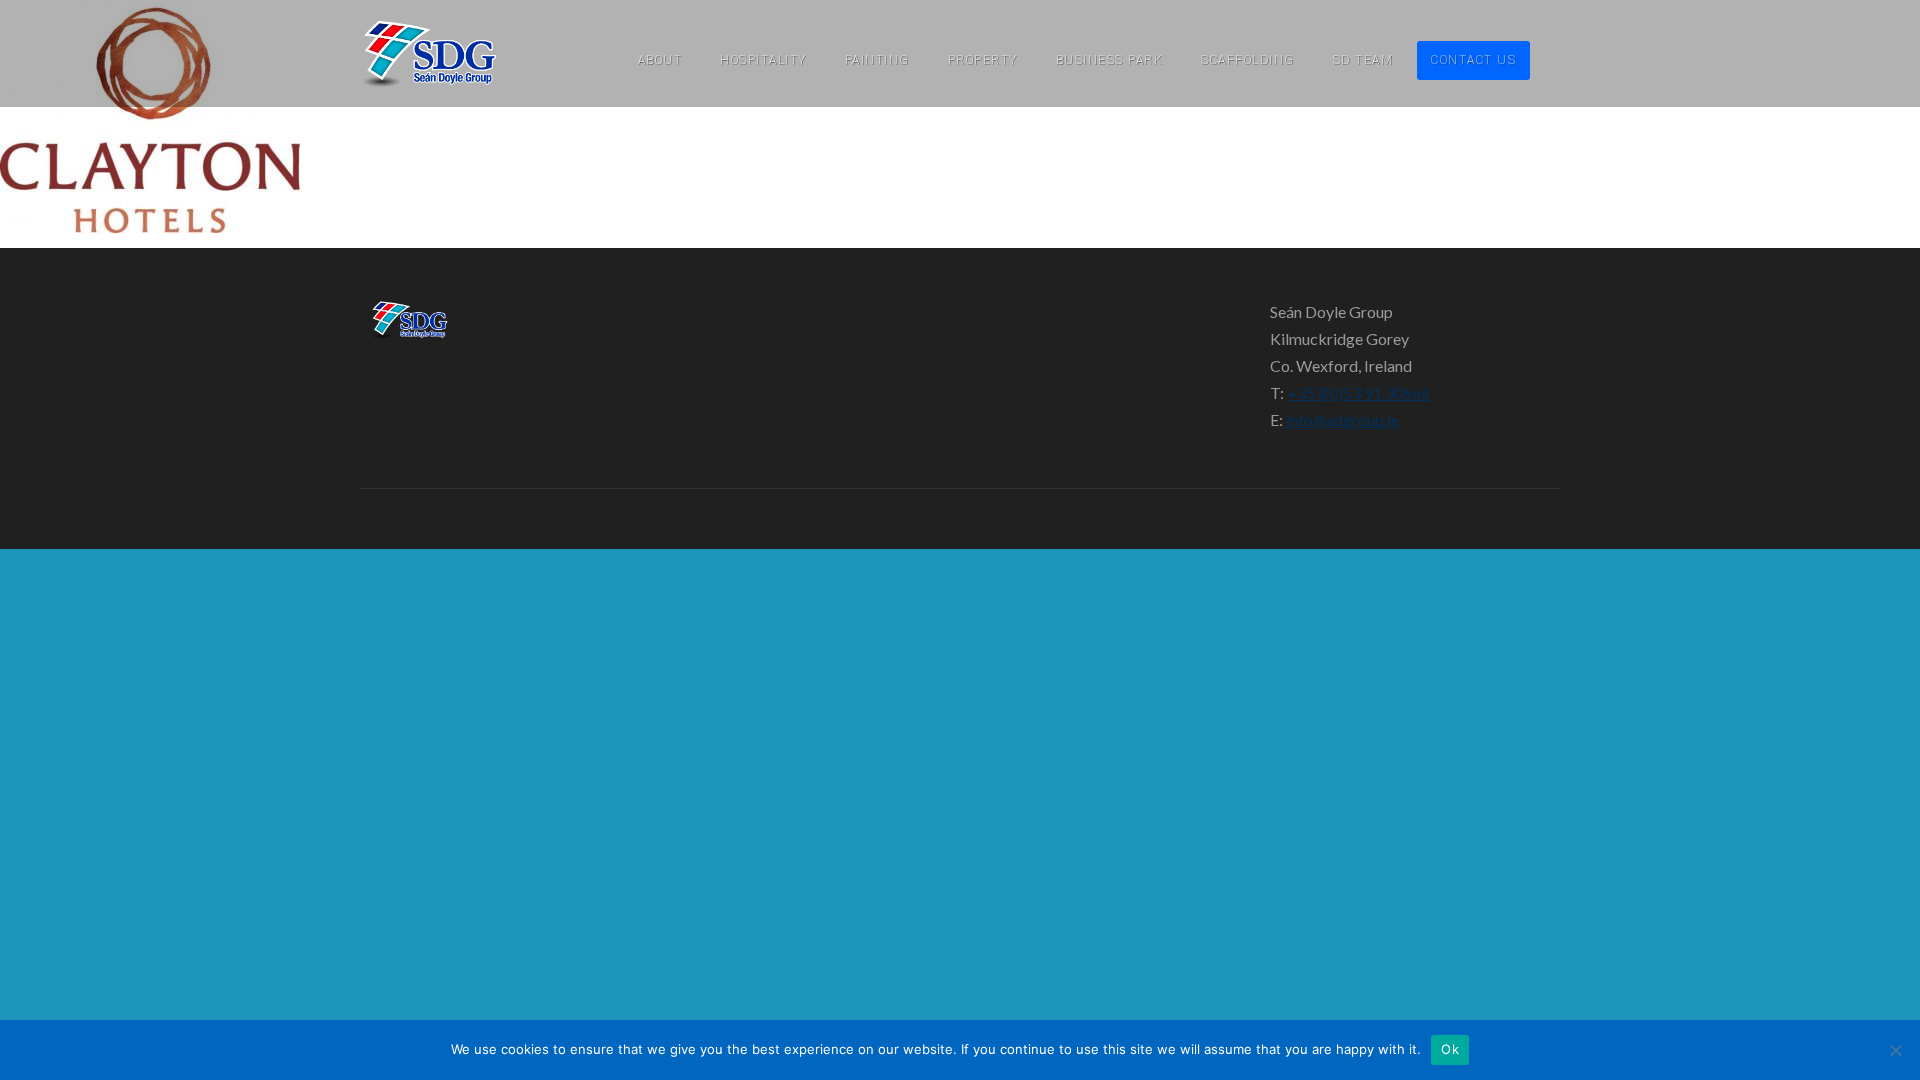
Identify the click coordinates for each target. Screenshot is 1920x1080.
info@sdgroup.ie (1342, 419)
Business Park (1110, 60)
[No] (1895, 1050)
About (660, 60)
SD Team (1363, 60)
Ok (1450, 1049)
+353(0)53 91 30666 (1358, 392)
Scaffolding (1248, 60)
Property (983, 60)
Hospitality (763, 60)
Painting (877, 60)
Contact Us (1473, 60)
